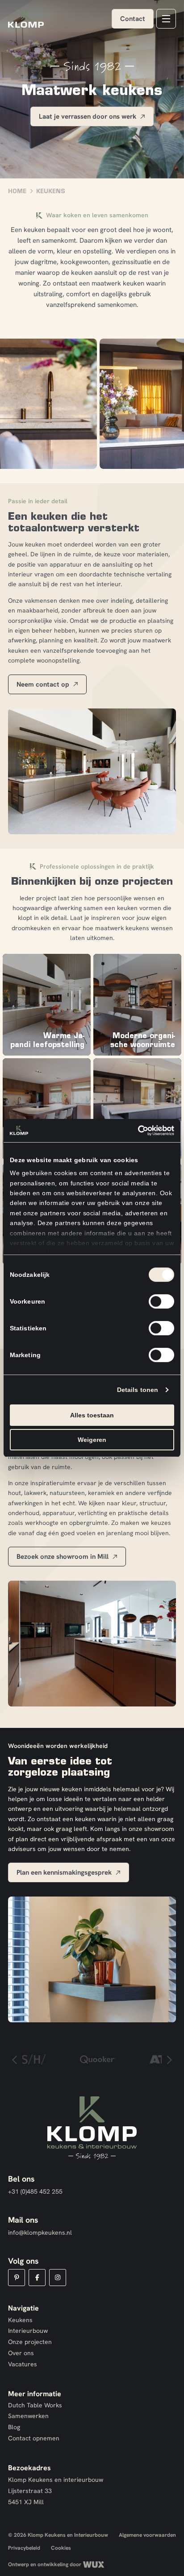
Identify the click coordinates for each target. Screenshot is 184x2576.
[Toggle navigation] (166, 19)
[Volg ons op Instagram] (58, 2278)
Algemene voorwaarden (147, 2535)
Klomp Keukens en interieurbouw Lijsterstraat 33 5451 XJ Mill (56, 2491)
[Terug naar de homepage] (26, 19)
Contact (133, 19)
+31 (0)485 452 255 (35, 2191)
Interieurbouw (28, 2331)
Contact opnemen (34, 2438)
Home (17, 191)
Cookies (61, 2548)
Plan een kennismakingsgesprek (64, 1872)
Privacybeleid (24, 2548)
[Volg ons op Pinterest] (17, 2278)
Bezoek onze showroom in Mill (63, 1556)
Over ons (21, 2353)
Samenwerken (28, 2416)
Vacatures (23, 2364)
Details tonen (138, 1390)
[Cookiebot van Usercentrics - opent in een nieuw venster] (135, 1131)
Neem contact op (43, 684)
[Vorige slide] (15, 2059)
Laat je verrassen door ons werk (88, 116)
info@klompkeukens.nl (40, 2232)
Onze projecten (30, 2342)
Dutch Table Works (35, 2405)
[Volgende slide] (169, 2059)
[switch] (161, 1301)
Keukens (20, 2320)
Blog (14, 2427)
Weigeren (92, 1440)
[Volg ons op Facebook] (37, 2278)
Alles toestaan (92, 1415)
